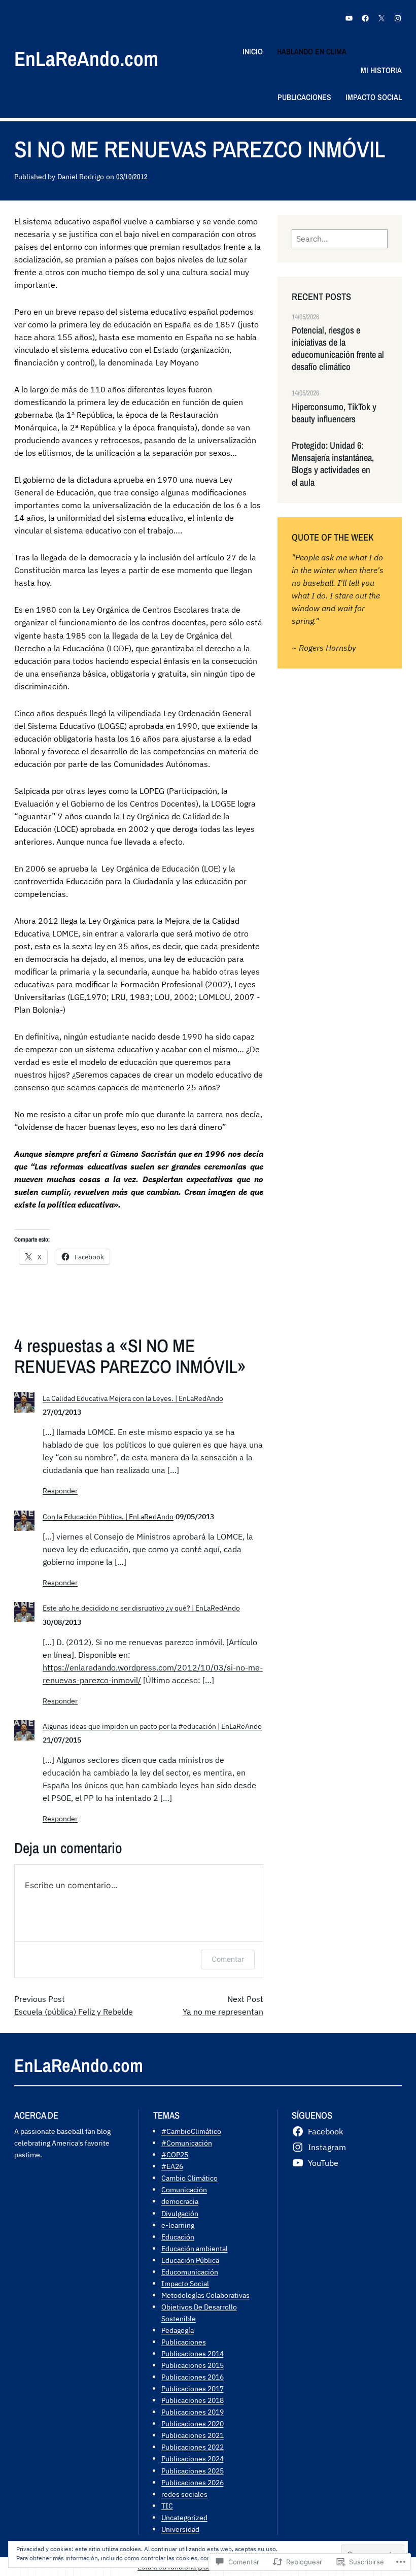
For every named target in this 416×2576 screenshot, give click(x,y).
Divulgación (180, 2213)
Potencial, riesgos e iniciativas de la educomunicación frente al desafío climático (338, 349)
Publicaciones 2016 (193, 2377)
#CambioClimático (191, 2131)
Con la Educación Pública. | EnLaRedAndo (108, 1516)
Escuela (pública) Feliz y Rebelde (74, 2012)
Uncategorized (184, 2517)
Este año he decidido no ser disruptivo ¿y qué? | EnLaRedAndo (141, 1608)
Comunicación (184, 2189)
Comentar (228, 1959)
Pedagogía (178, 2330)
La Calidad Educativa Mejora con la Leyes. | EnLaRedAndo (133, 1398)
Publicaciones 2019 (193, 2412)
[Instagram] (398, 18)
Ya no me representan (223, 2012)
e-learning (178, 2225)
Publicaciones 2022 (193, 2447)
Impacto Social (185, 2283)
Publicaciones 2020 (193, 2423)
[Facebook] (365, 18)
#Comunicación (187, 2143)
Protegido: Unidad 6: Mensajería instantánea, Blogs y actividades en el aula (333, 464)
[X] (382, 18)
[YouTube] (349, 18)
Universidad (180, 2529)
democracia (180, 2201)
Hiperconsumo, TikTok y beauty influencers (334, 413)
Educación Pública (190, 2260)
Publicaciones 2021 (193, 2435)
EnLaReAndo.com (86, 59)
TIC (167, 2506)
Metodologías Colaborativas (205, 2295)
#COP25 (175, 2154)
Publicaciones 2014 (193, 2353)
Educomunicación (190, 2272)
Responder (60, 1491)
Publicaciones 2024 (193, 2458)
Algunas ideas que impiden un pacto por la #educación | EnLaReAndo (152, 1726)
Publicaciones (184, 2342)
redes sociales (184, 2494)
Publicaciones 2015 (193, 2365)
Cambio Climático (189, 2178)
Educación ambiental (195, 2248)
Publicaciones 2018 (193, 2400)
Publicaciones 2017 (193, 2388)
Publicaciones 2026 (193, 2482)
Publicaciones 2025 (193, 2471)
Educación (178, 2237)
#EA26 (172, 2166)
